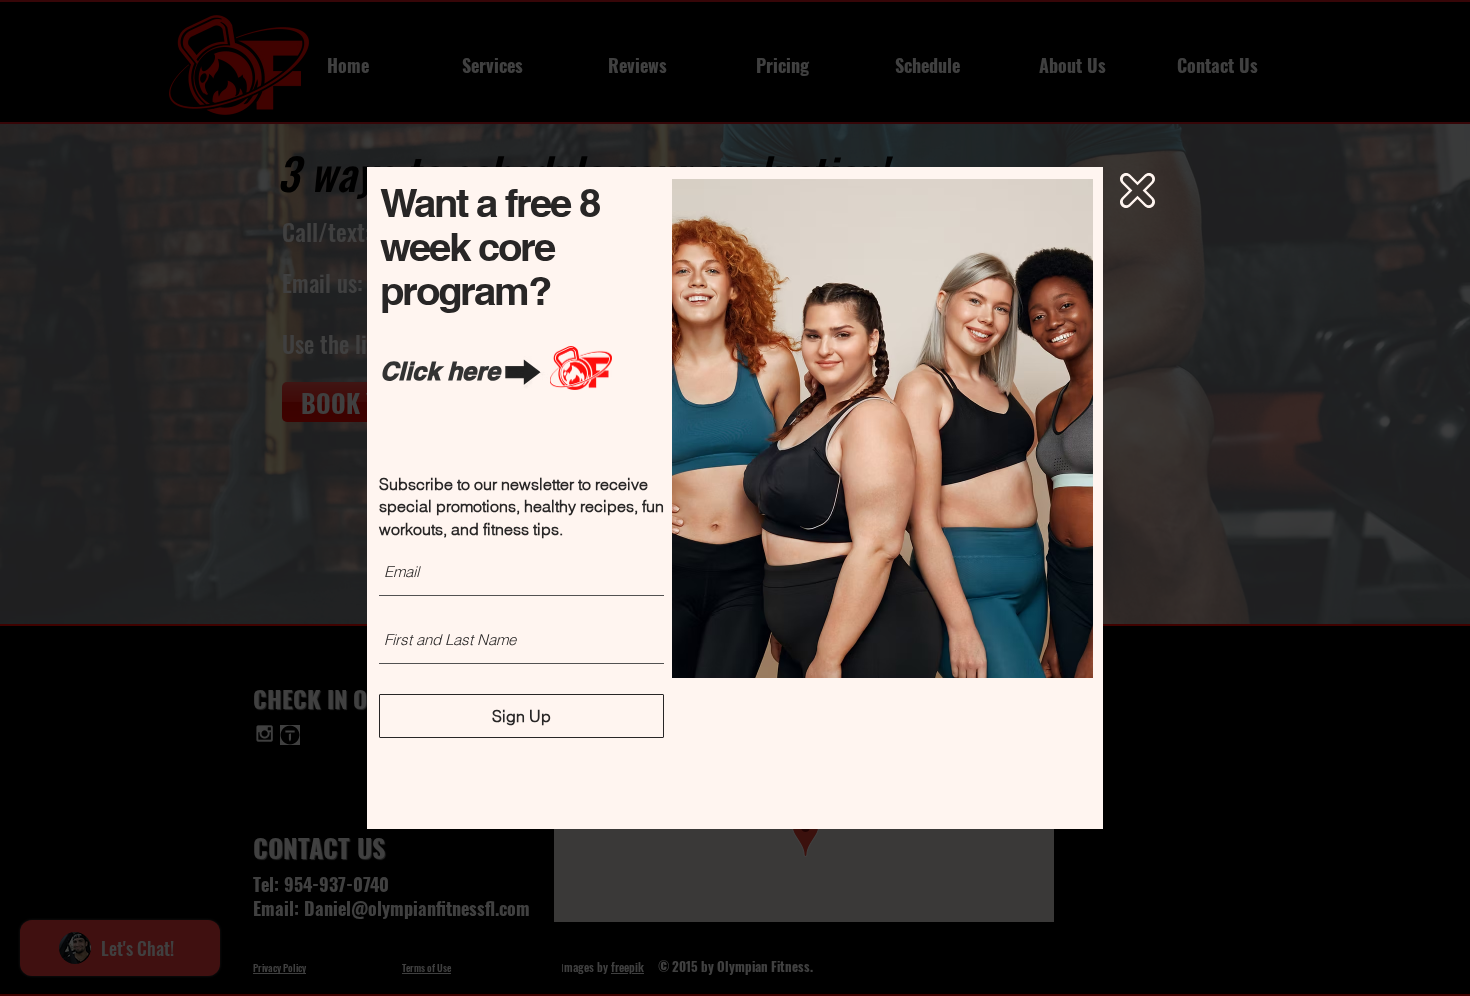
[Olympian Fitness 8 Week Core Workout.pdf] (581, 370)
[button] (1137, 190)
